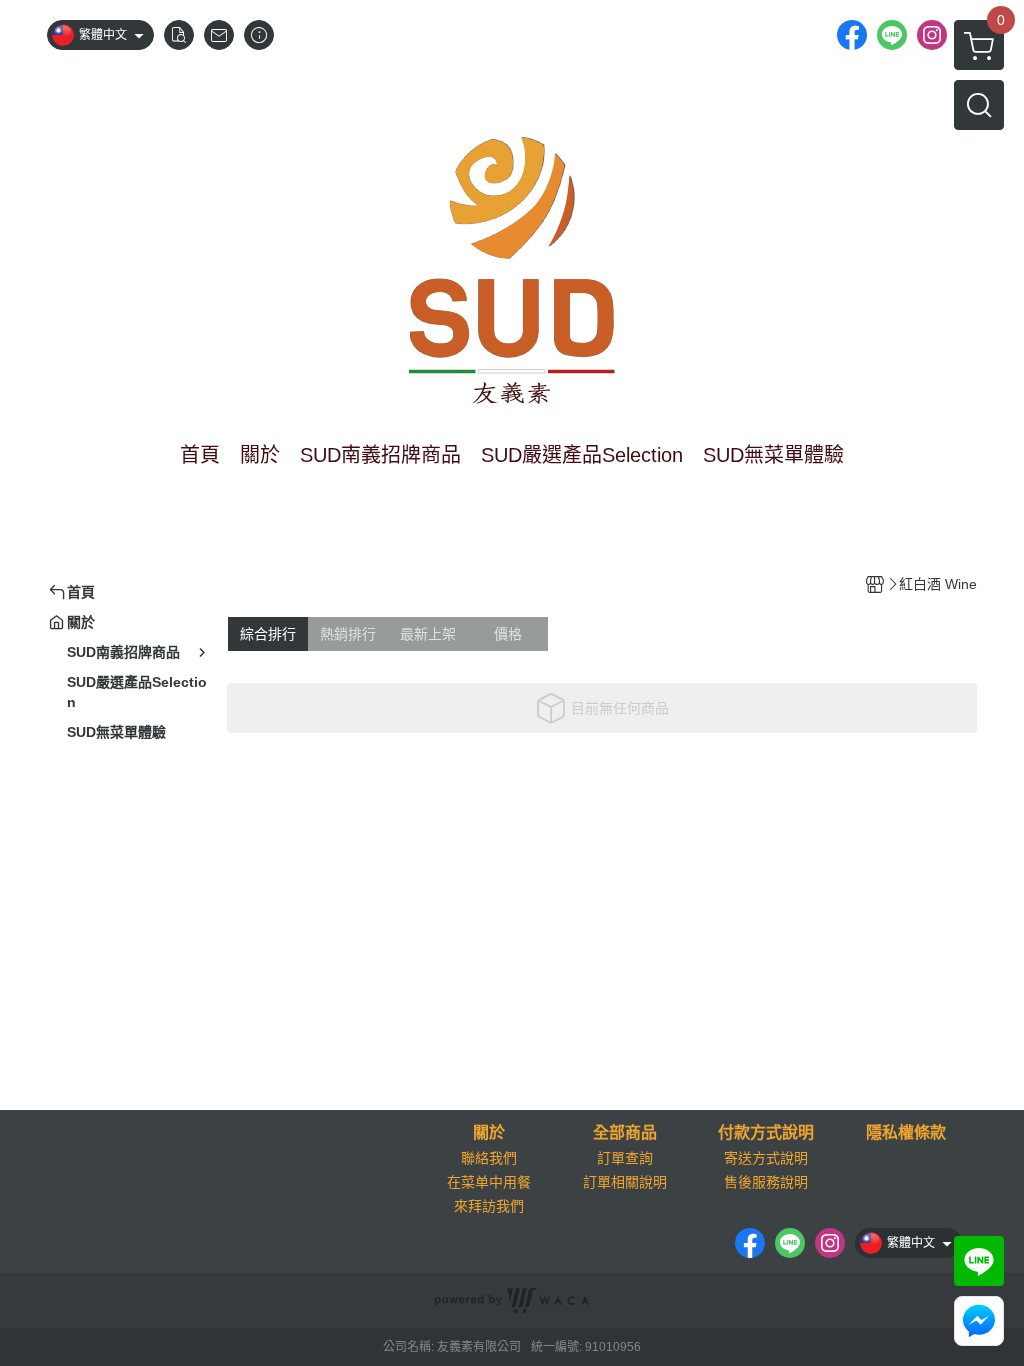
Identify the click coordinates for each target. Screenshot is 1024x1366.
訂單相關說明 (625, 1182)
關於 (489, 1133)
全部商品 (625, 1133)
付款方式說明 (766, 1133)
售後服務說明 (766, 1182)
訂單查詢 (625, 1158)
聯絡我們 (489, 1158)
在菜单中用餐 (489, 1182)
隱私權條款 (906, 1133)
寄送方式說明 (766, 1158)
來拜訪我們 (489, 1206)
